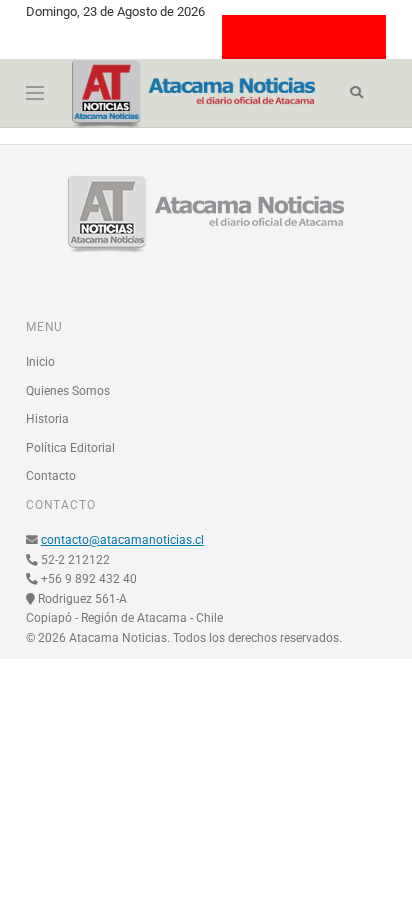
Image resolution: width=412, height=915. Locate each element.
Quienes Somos (68, 391)
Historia (47, 419)
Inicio (40, 362)
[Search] (356, 93)
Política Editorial (70, 448)
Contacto (51, 476)
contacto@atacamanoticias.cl (122, 540)
